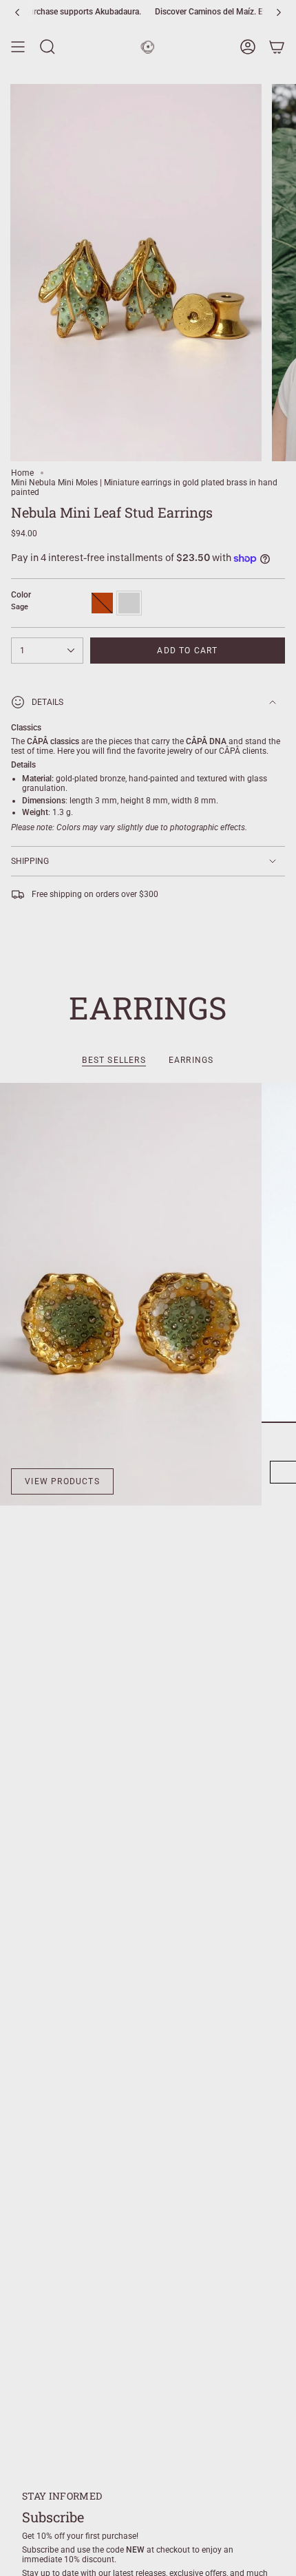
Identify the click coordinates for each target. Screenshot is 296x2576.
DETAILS (47, 702)
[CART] (277, 47)
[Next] (279, 12)
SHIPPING (30, 861)
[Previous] (17, 12)
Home (22, 473)
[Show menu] (18, 47)
